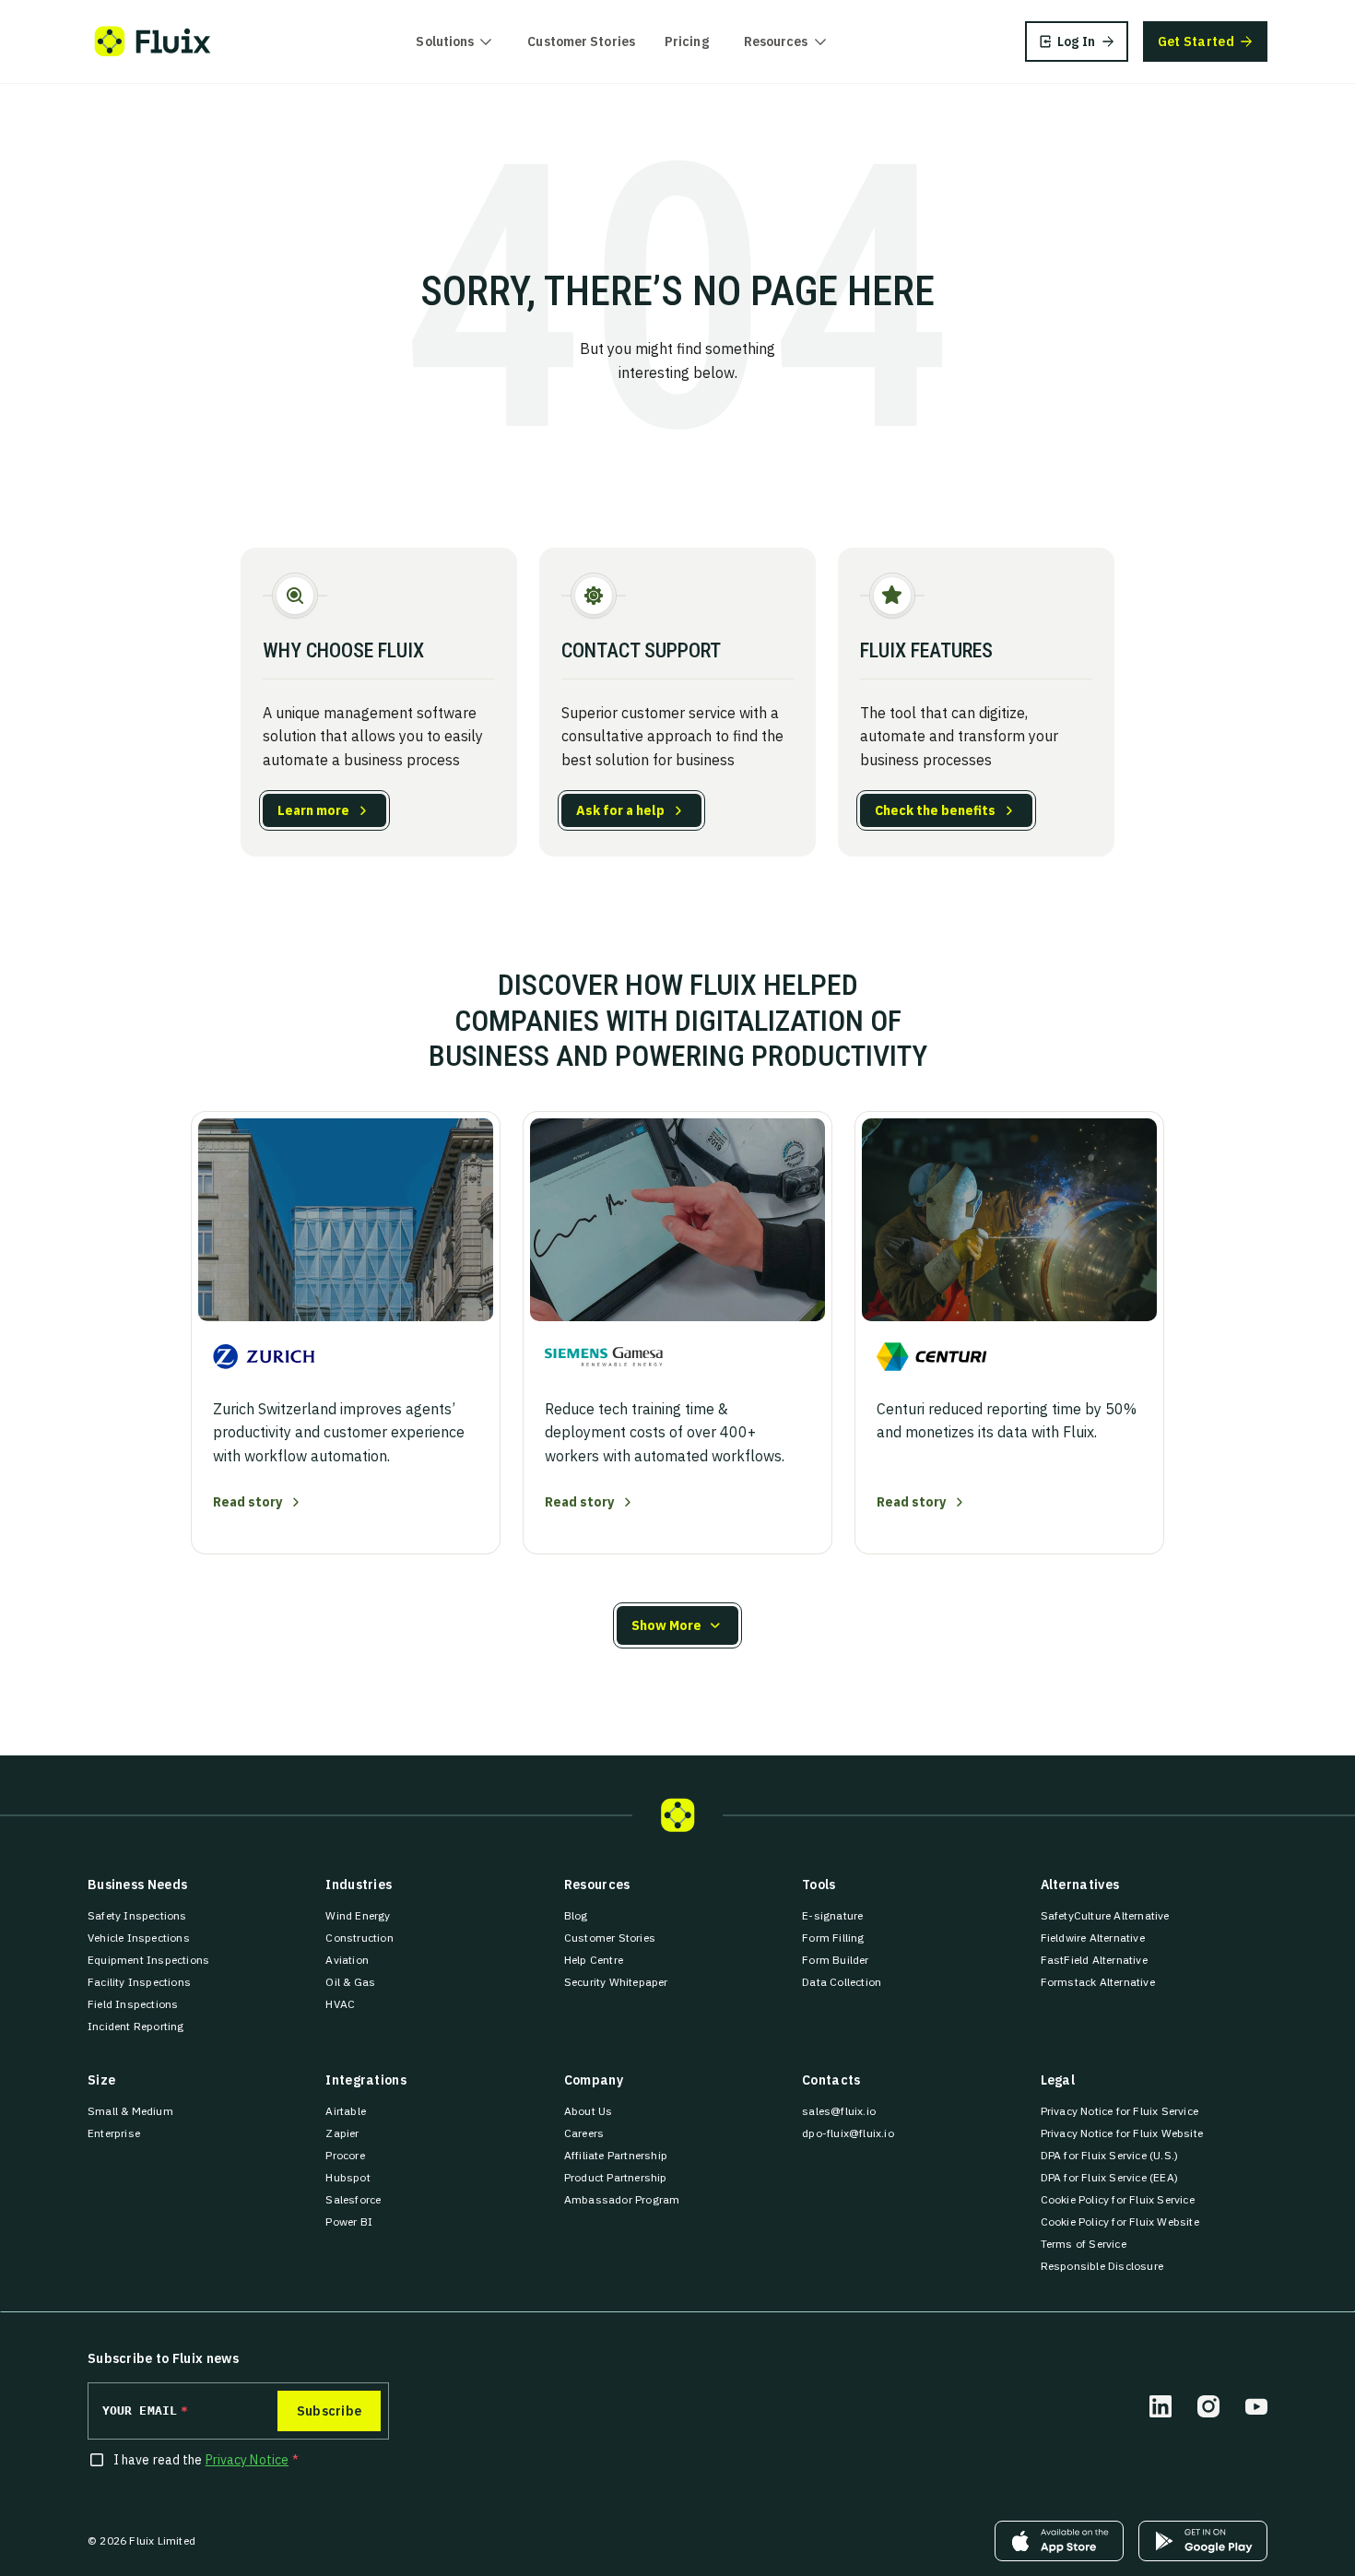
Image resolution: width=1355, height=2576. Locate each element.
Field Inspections (133, 2004)
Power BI (349, 2222)
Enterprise (114, 2133)
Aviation (347, 1960)
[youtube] (1256, 2406)
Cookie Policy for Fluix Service (1118, 2199)
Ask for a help (620, 810)
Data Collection (842, 1982)
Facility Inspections (139, 1982)
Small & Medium (130, 2111)
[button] (677, 1625)
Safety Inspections (137, 1915)
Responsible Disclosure (1102, 2266)
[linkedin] (1161, 2406)
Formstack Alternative (1098, 1982)
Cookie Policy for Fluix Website (1120, 2222)
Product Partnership (616, 2177)
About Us (589, 2111)
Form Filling (833, 1938)
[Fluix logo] (153, 41)
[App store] (1059, 2541)
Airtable (346, 2111)
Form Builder (835, 1960)
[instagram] (1208, 2406)
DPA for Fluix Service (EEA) (1109, 2177)
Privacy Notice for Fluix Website (1122, 2133)
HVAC (340, 2004)
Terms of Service (1084, 2244)
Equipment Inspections (148, 1960)
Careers (584, 2133)
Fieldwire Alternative (1093, 1938)
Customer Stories (581, 41)
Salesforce (353, 2199)
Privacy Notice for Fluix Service (1119, 2111)
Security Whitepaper (616, 1982)
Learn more (313, 810)
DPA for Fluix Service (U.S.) (1110, 2155)
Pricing (687, 41)
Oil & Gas (350, 1982)
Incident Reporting (136, 2026)
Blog (576, 1915)
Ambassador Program (622, 2199)
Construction (359, 1938)
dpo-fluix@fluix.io (848, 2133)
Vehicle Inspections (139, 1938)
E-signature (832, 1915)
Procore (345, 2155)
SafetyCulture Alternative (1105, 1915)
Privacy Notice (247, 2460)
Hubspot (348, 2177)
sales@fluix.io (839, 2111)
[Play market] (1203, 2541)
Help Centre (594, 1960)
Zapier (342, 2133)
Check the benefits (935, 810)
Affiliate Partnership (616, 2155)
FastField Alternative (1094, 1960)
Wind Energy (358, 1915)
